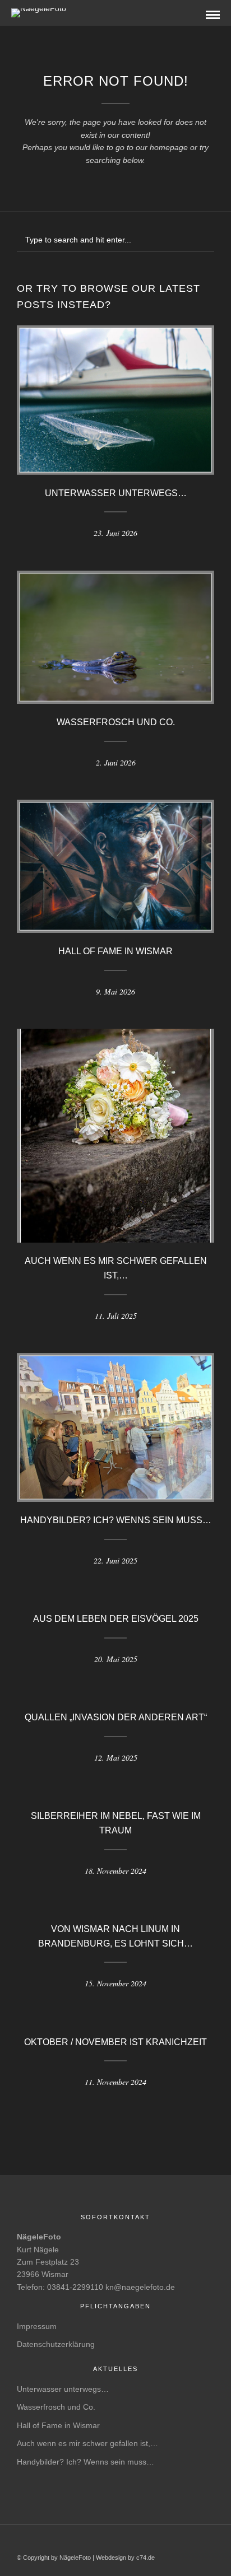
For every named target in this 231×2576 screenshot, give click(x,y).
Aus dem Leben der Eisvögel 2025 (116, 1619)
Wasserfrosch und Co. (116, 722)
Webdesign (111, 2558)
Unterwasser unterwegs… (116, 493)
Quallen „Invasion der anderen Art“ (116, 1717)
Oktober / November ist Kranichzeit (115, 2042)
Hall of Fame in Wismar (115, 951)
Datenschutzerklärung (56, 2344)
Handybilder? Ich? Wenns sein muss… (116, 1520)
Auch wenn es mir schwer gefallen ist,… (87, 2443)
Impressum (37, 2326)
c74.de (145, 2558)
